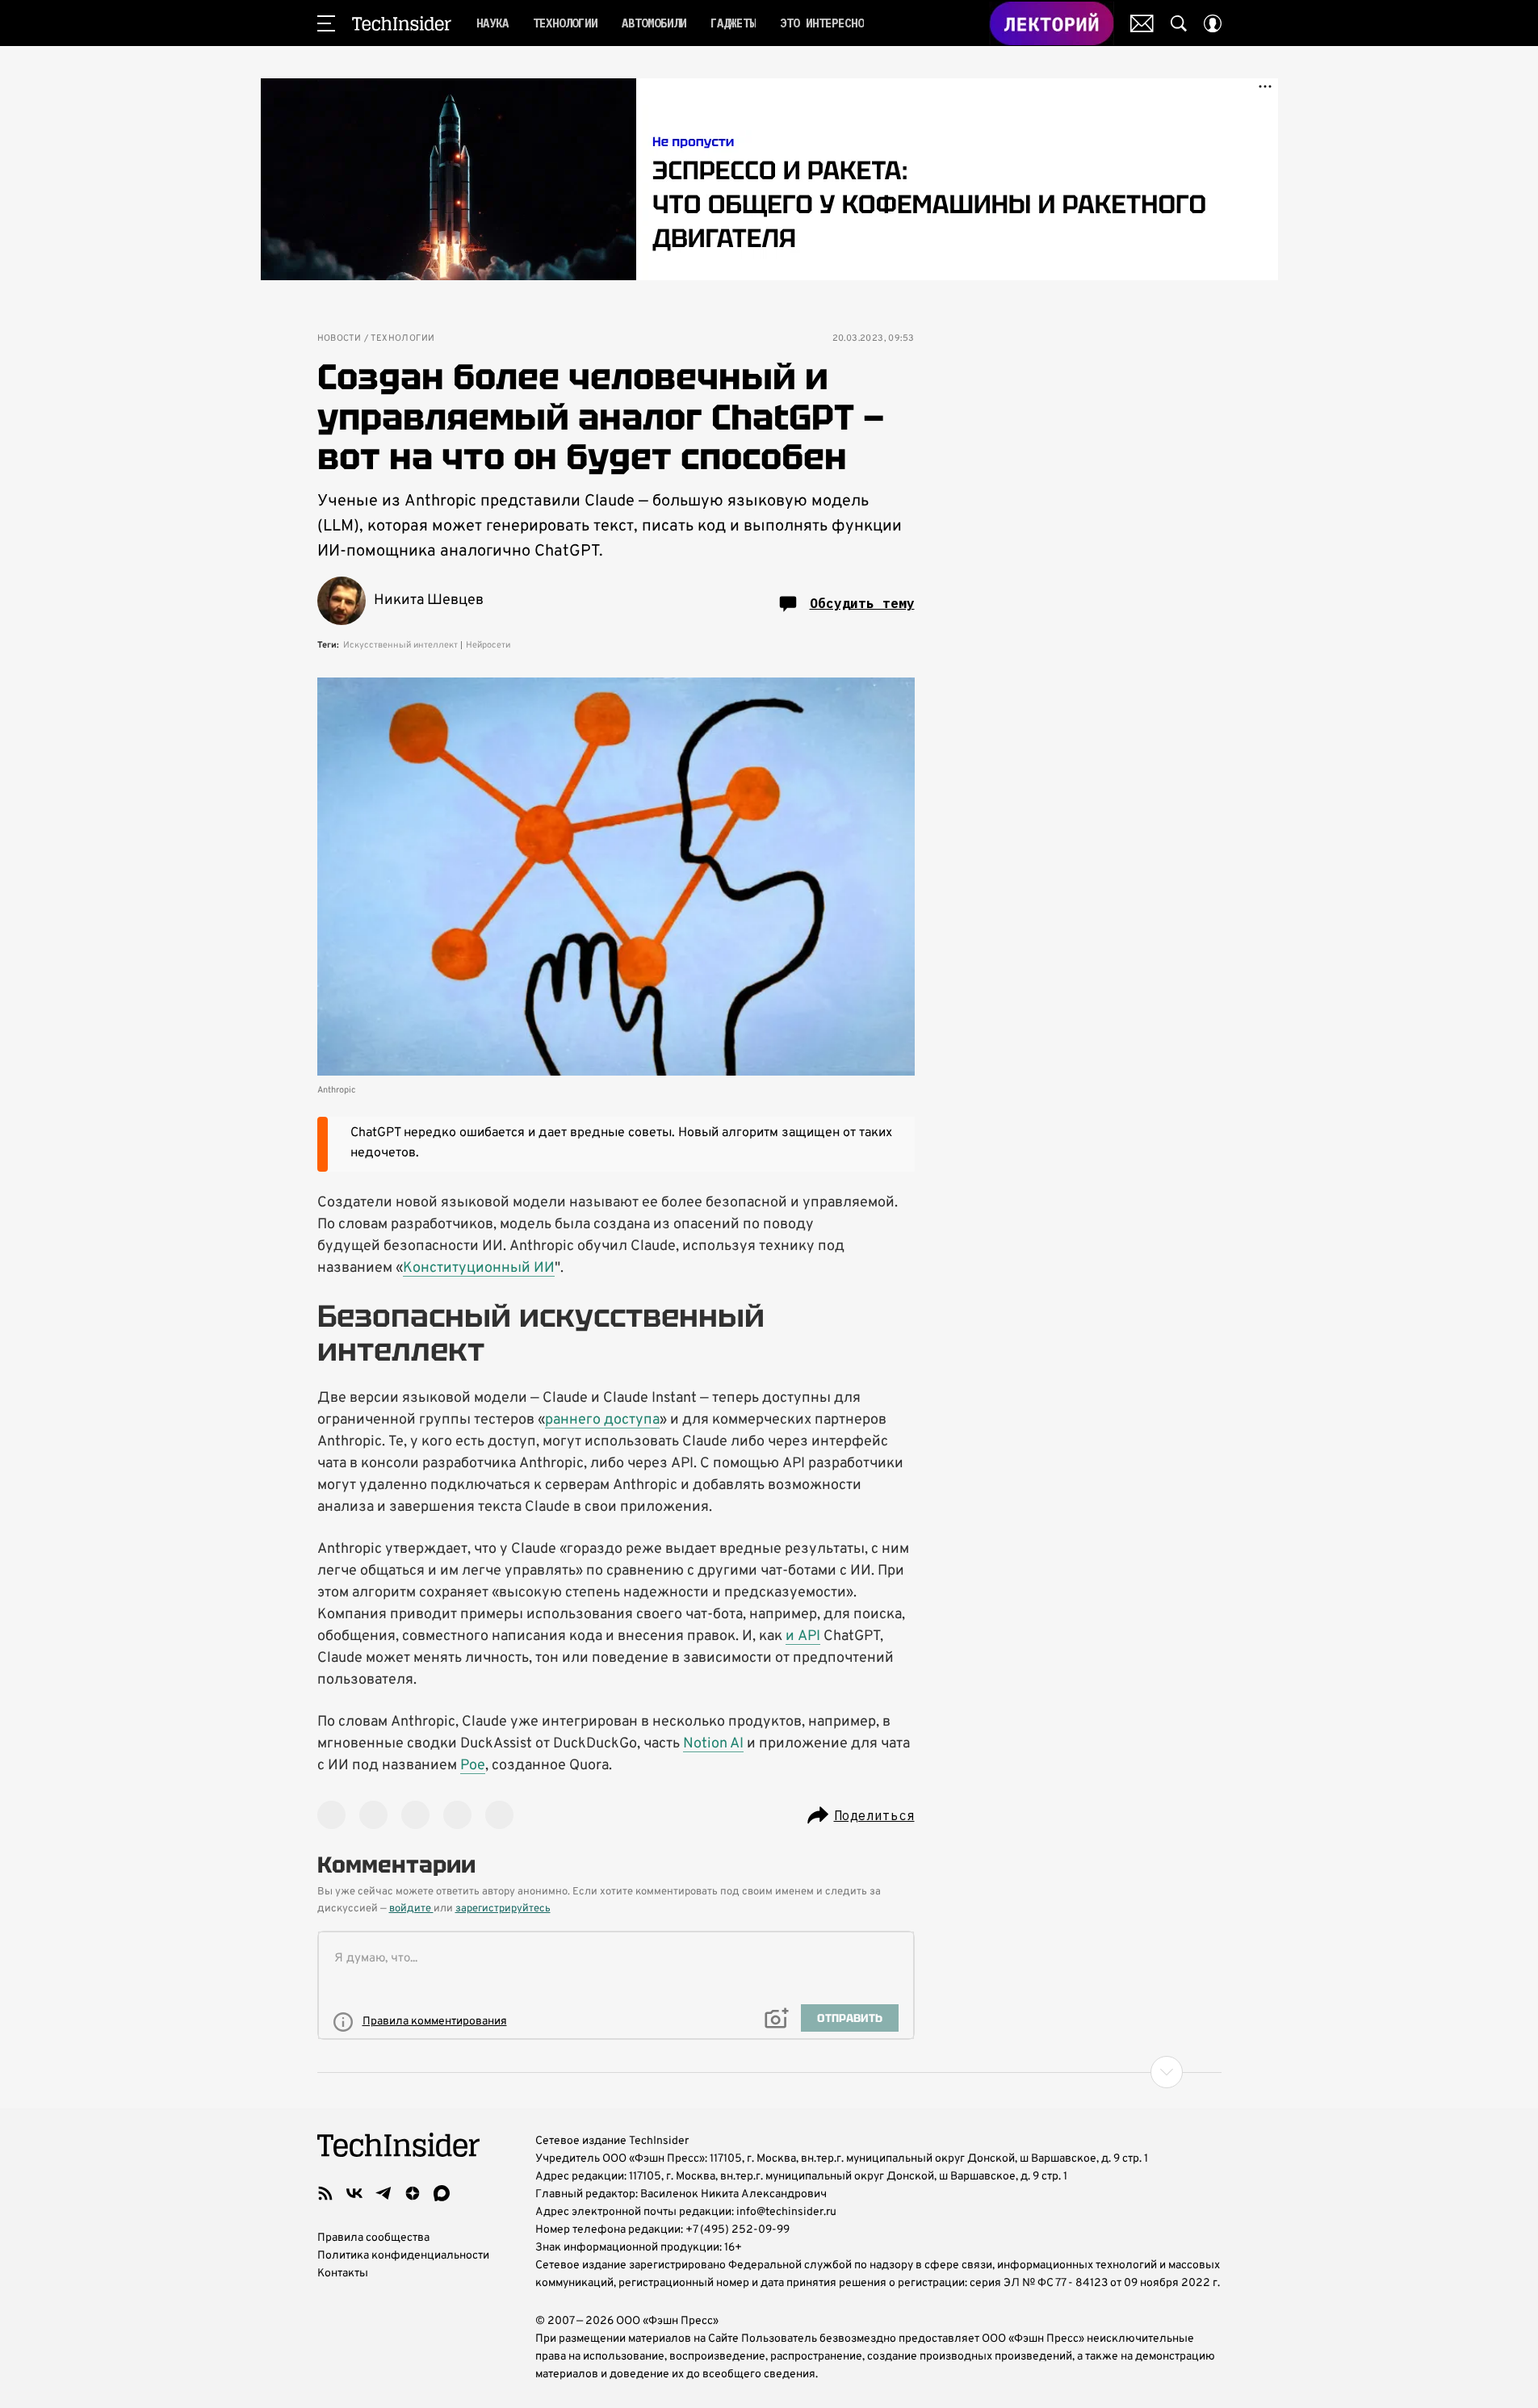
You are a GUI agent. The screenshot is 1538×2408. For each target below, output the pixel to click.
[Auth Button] (1213, 23)
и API (803, 1636)
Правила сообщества (373, 2238)
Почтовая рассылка (1142, 23)
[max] (442, 2193)
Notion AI (713, 1744)
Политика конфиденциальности (403, 2256)
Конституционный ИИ (479, 1268)
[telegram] (383, 2193)
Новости (339, 339)
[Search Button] (1179, 23)
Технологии (402, 339)
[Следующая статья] (769, 2072)
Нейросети (488, 645)
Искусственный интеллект (400, 645)
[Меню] (326, 23)
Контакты (343, 2274)
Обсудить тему (862, 603)
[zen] (413, 2193)
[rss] (325, 2193)
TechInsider (402, 23)
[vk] (354, 2193)
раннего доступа (602, 1420)
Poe (473, 1766)
